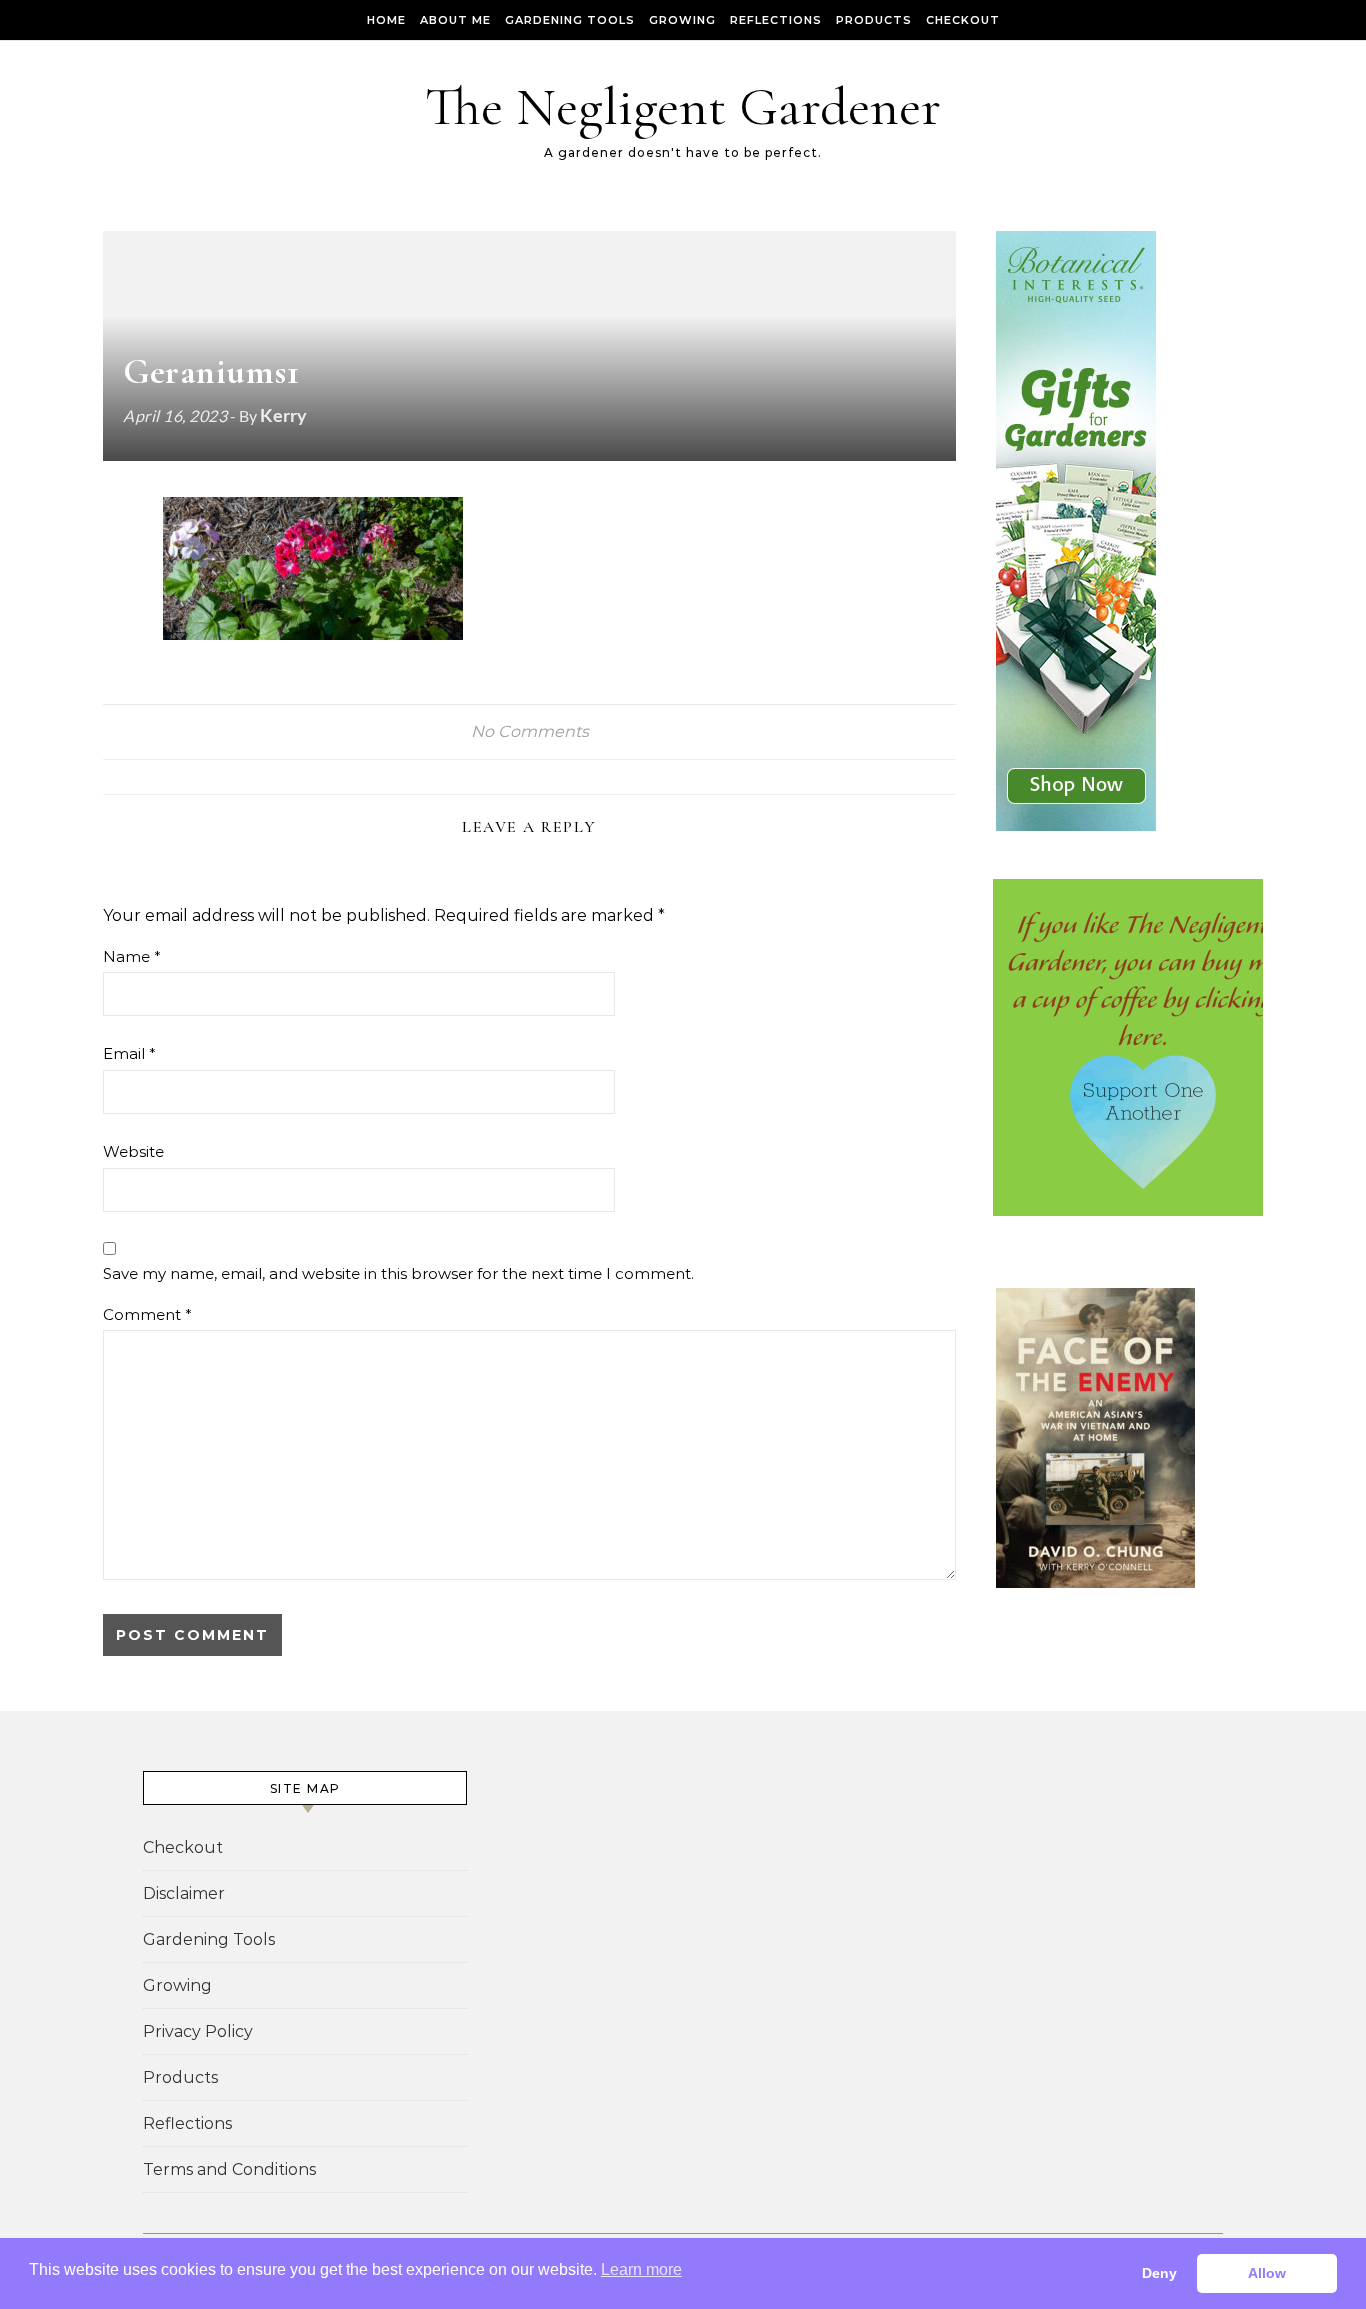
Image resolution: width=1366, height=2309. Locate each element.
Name (132, 956)
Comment (147, 1314)
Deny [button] (1159, 2273)
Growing (682, 20)
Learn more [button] (641, 2269)
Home (386, 20)
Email (129, 1053)
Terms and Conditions (229, 2169)
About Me (455, 20)
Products (874, 20)
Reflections (776, 20)
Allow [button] (1267, 2273)
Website (133, 1151)
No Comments (530, 731)
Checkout (963, 20)
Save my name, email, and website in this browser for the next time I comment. (398, 1273)
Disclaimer (184, 1893)
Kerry (283, 415)
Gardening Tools (570, 20)
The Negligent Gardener (683, 106)
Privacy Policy (198, 2031)
